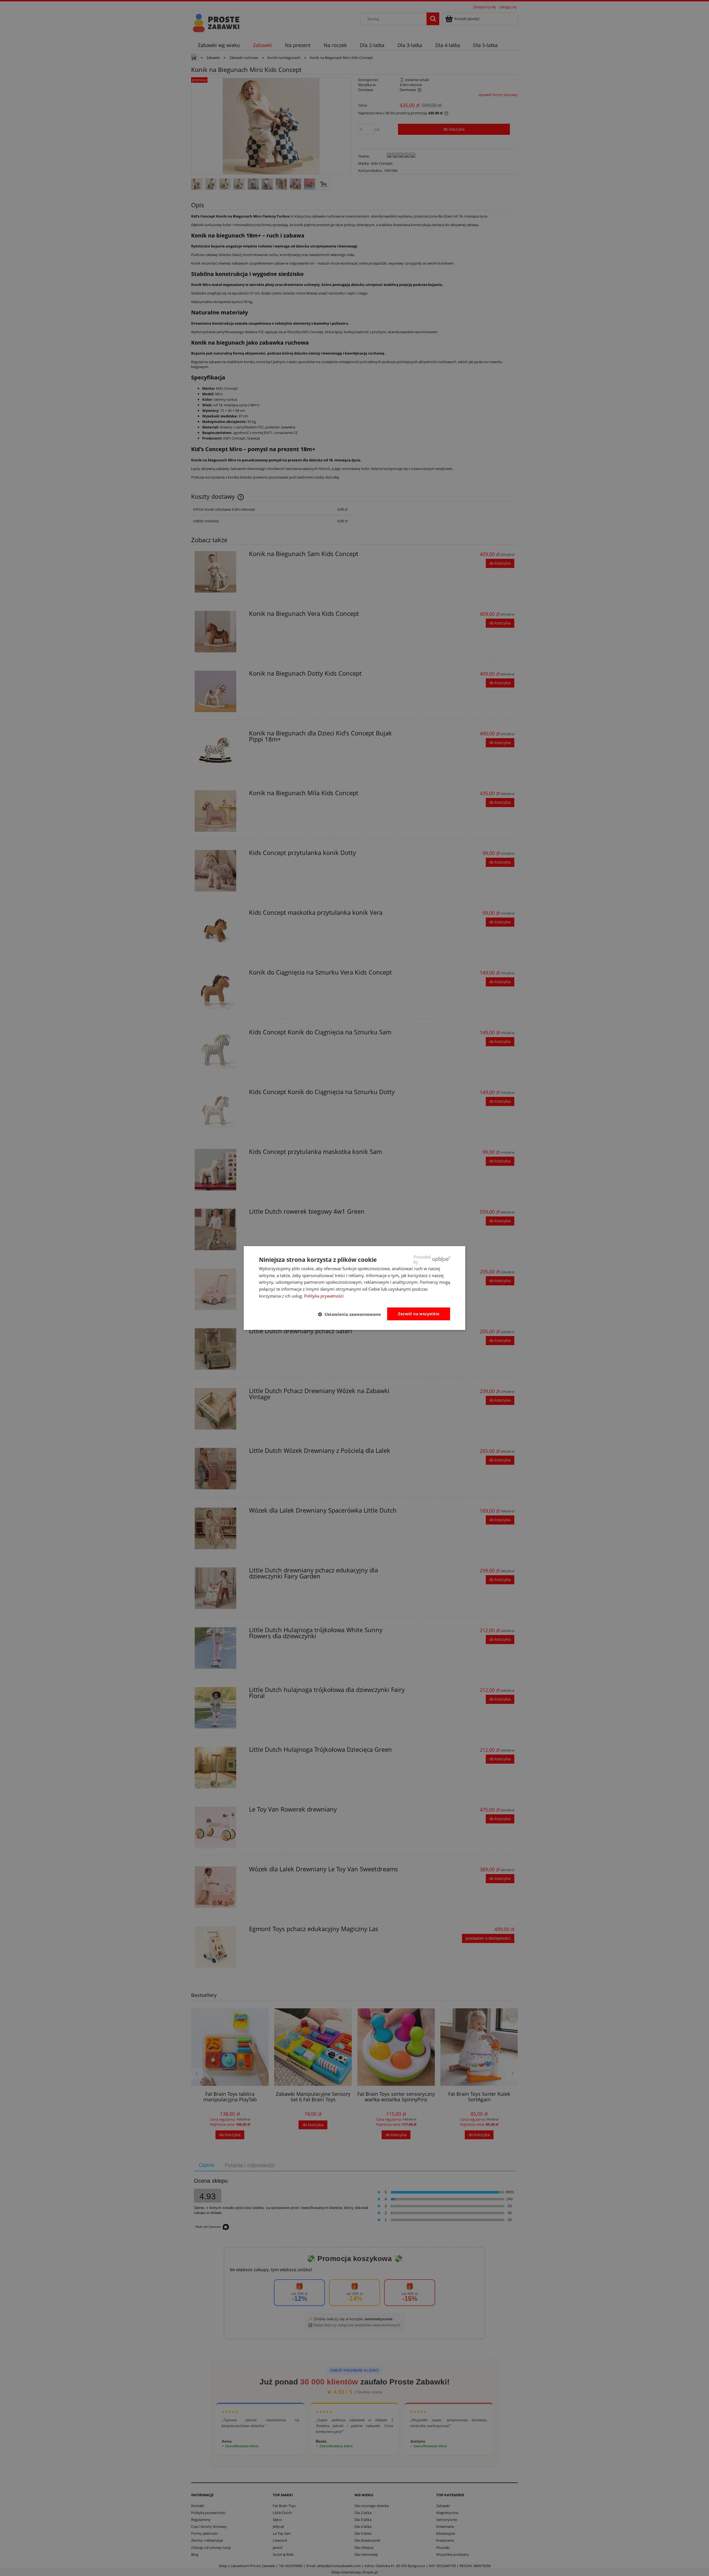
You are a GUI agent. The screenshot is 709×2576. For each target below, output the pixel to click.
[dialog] (354, 1288)
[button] (352, 1314)
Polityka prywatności (324, 1296)
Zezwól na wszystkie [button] (419, 1314)
